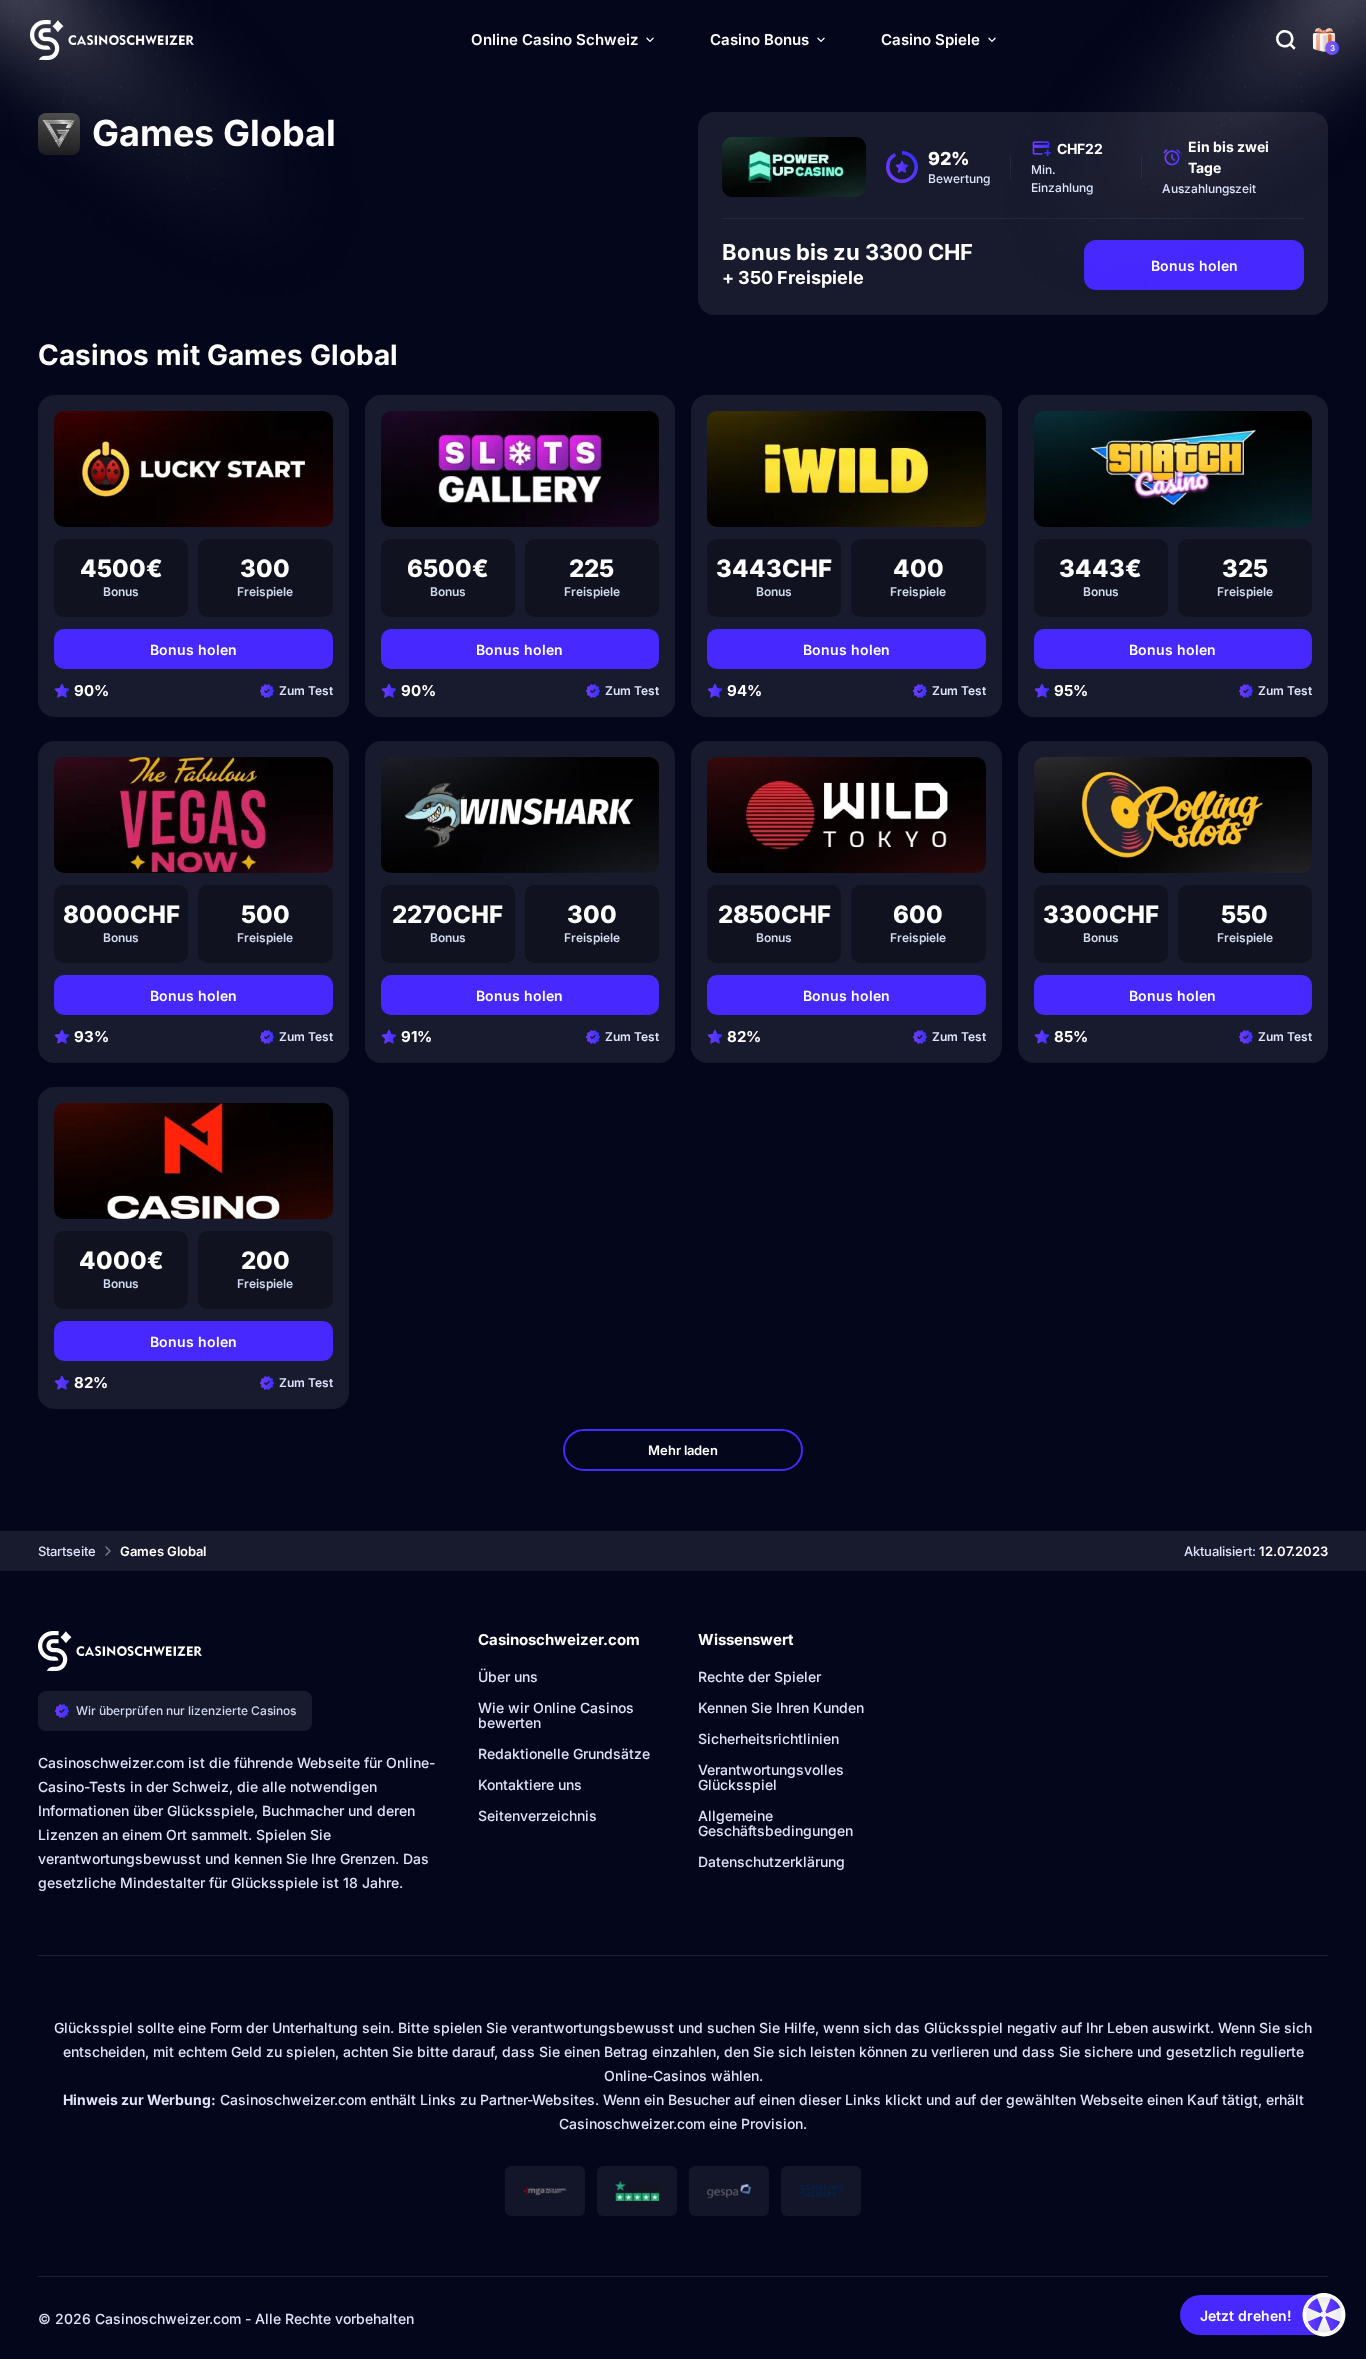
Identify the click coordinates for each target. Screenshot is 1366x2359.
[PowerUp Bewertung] (794, 167)
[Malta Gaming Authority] (545, 2191)
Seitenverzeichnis (537, 1815)
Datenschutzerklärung (771, 1861)
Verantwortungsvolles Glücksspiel (771, 1777)
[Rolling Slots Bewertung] (1173, 815)
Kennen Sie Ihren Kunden (781, 1707)
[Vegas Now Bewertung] (193, 815)
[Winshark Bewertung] (520, 815)
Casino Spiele (930, 39)
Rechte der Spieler (759, 1676)
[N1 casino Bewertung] (193, 1161)
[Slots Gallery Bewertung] (520, 469)
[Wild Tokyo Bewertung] (846, 815)
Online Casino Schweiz (554, 39)
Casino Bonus (759, 39)
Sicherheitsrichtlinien (768, 1738)
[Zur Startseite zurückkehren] (112, 40)
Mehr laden (683, 1450)
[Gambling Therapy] (821, 2191)
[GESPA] (729, 2191)
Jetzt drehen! (1246, 2315)
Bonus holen (1194, 265)
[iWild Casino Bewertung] (846, 469)
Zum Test (306, 690)
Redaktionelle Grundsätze (564, 1753)
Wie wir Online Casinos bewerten (556, 1715)
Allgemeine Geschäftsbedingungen (775, 1823)
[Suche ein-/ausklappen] (1286, 40)
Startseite (67, 1551)
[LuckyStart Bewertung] (193, 469)
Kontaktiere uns (530, 1784)
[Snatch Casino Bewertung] (1173, 469)
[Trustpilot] (637, 2191)
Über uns (508, 1676)
